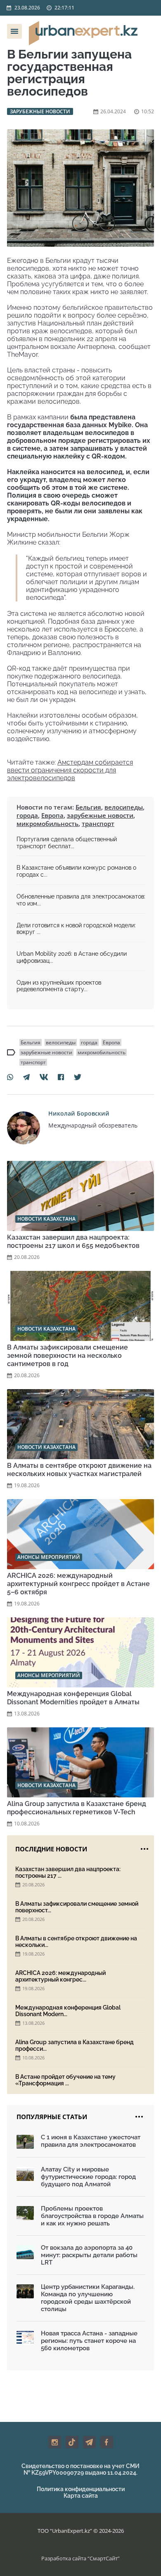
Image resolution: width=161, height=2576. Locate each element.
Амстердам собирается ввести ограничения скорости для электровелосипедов (70, 770)
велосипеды (124, 807)
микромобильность (47, 824)
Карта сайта (81, 2496)
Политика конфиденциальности (81, 2489)
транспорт (98, 824)
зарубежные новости (100, 815)
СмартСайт (104, 2558)
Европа (52, 815)
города (27, 815)
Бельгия (88, 807)
